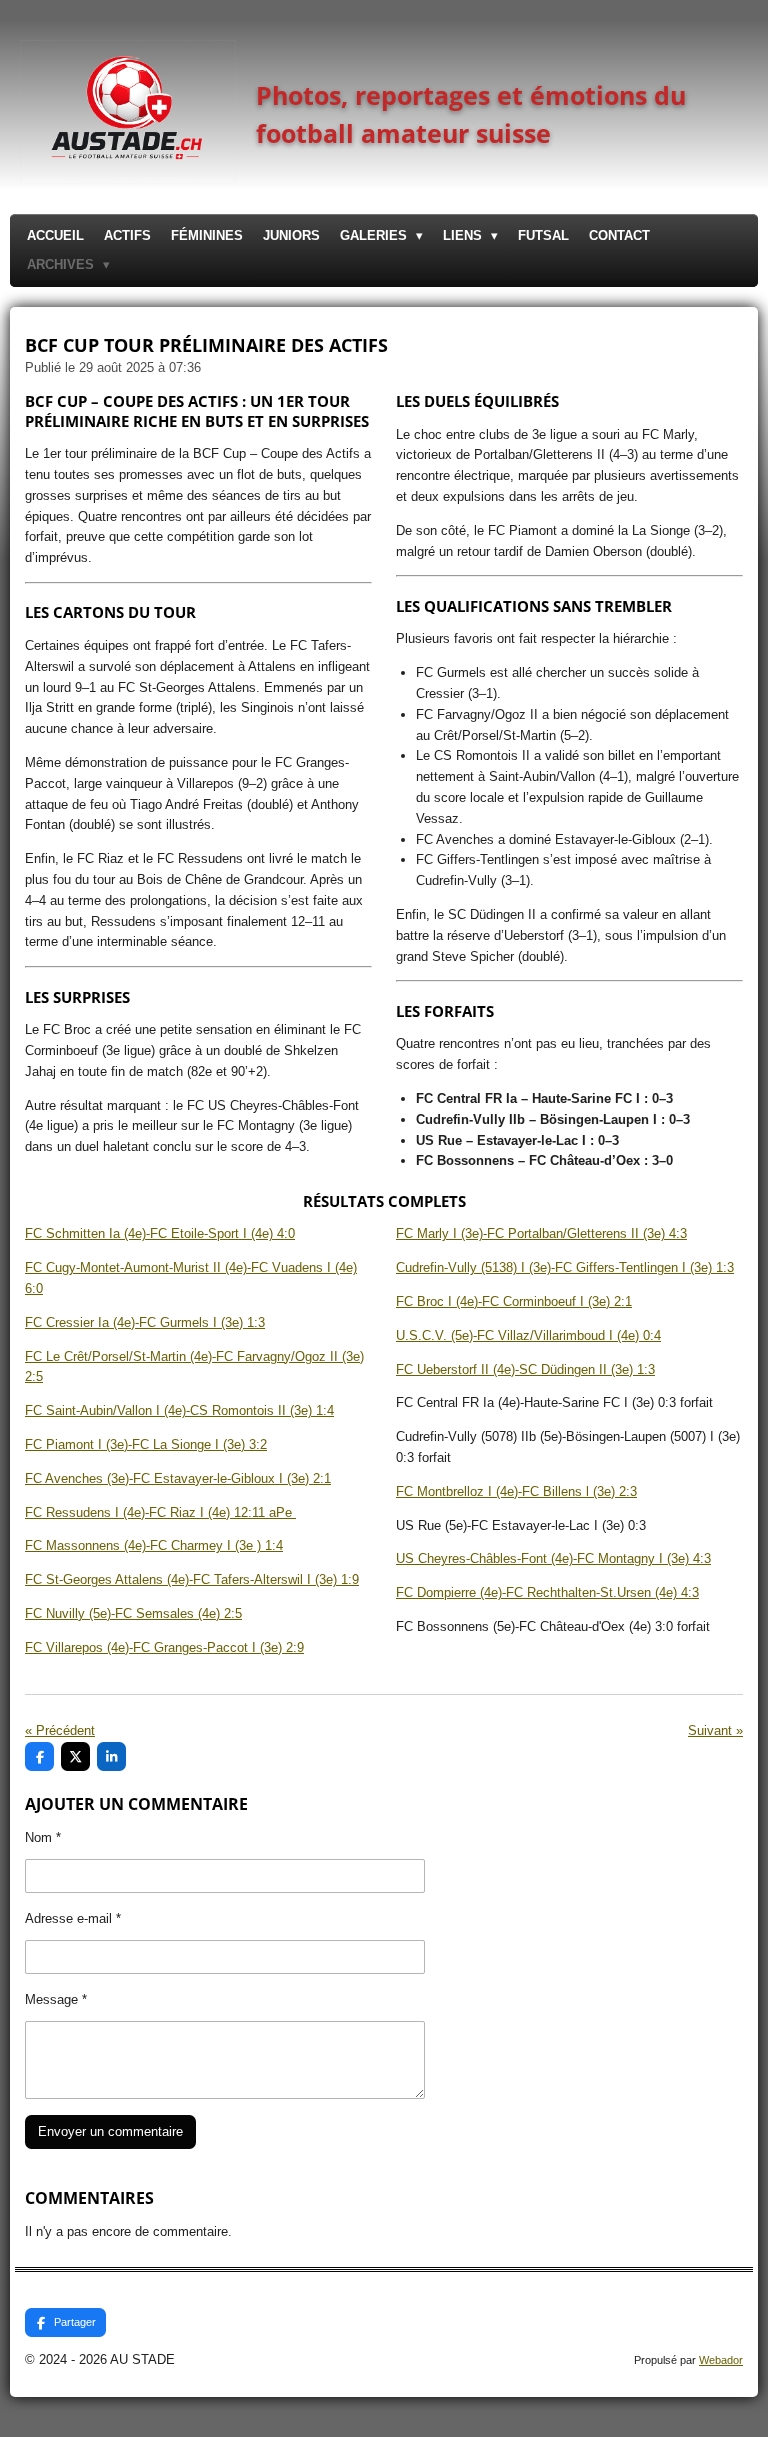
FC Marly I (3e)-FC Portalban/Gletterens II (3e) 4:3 (541, 1233)
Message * (56, 1999)
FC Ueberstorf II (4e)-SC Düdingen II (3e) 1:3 (525, 1369)
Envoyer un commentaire (110, 2131)
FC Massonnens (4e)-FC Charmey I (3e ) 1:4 (154, 1545)
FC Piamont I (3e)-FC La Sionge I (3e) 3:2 (146, 1444)
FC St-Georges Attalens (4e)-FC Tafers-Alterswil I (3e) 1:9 (192, 1579)
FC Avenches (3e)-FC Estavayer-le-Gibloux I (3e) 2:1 (178, 1478)
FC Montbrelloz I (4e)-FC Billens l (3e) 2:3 (516, 1491)
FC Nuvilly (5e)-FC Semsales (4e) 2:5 (133, 1613)
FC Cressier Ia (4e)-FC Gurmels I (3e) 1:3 (145, 1322)
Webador (721, 2360)
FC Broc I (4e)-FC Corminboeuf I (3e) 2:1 (514, 1301)
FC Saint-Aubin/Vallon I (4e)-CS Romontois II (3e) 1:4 (179, 1410)
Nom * (43, 1837)
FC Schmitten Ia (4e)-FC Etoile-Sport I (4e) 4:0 (160, 1233)
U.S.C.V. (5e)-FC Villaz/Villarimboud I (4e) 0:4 (528, 1335)
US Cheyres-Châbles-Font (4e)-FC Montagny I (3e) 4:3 (553, 1558)
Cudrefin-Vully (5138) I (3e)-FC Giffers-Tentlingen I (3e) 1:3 (565, 1267)
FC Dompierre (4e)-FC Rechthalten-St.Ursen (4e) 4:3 (547, 1592)
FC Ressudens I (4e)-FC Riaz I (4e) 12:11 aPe (160, 1512)
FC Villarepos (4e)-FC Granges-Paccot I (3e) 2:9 (164, 1647)
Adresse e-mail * (73, 1918)
